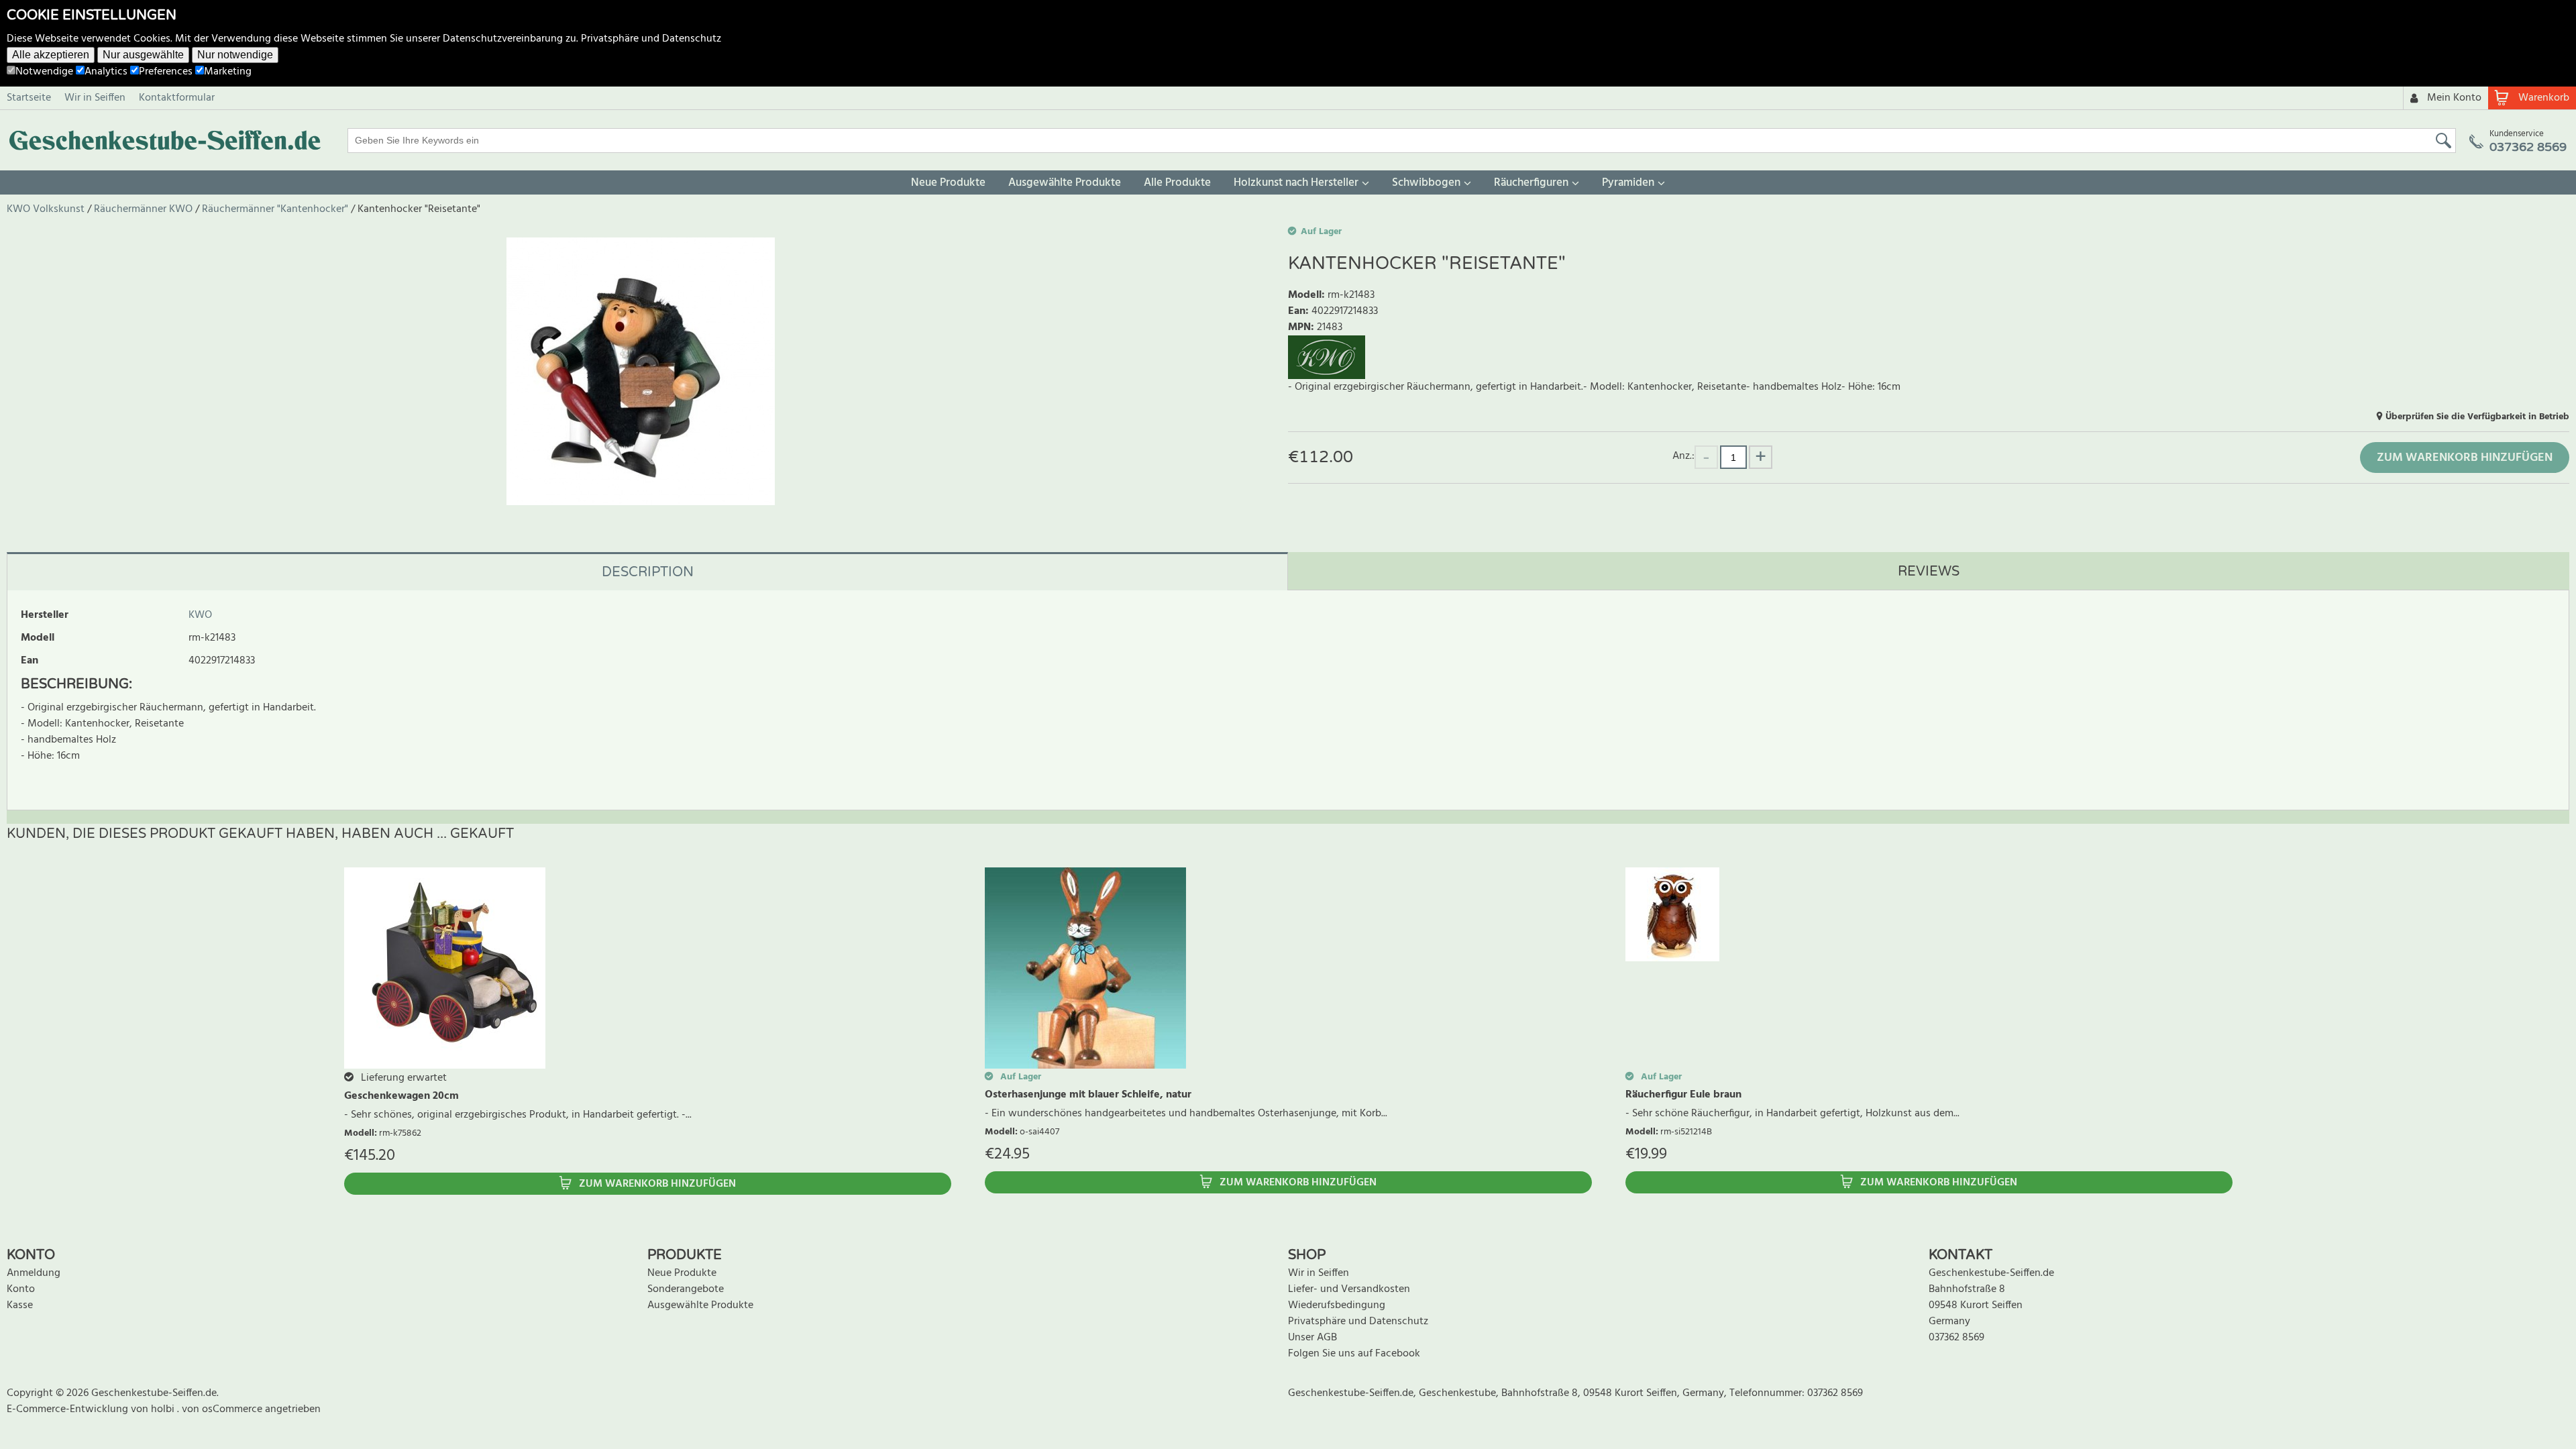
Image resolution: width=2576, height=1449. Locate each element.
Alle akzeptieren (51, 55)
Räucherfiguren (1531, 183)
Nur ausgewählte (143, 55)
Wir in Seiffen (95, 98)
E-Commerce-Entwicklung (69, 1409)
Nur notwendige (235, 55)
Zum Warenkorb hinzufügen (2465, 458)
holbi (164, 1409)
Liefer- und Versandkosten (1349, 1289)
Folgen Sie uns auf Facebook (1354, 1354)
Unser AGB (1312, 1338)
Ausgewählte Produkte (1065, 183)
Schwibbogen (1426, 183)
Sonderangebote (686, 1289)
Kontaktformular (177, 98)
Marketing (228, 72)
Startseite (29, 98)
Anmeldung (34, 1273)
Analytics (106, 72)
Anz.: (1683, 456)
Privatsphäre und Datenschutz (651, 39)
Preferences (166, 72)
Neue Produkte (948, 183)
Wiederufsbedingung (1337, 1305)
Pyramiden (1628, 183)
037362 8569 (1956, 1338)
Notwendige (44, 72)
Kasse (20, 1305)
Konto (21, 1289)
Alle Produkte (1177, 183)
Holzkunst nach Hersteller (1296, 183)
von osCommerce (223, 1409)
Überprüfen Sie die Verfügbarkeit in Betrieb (2477, 417)
